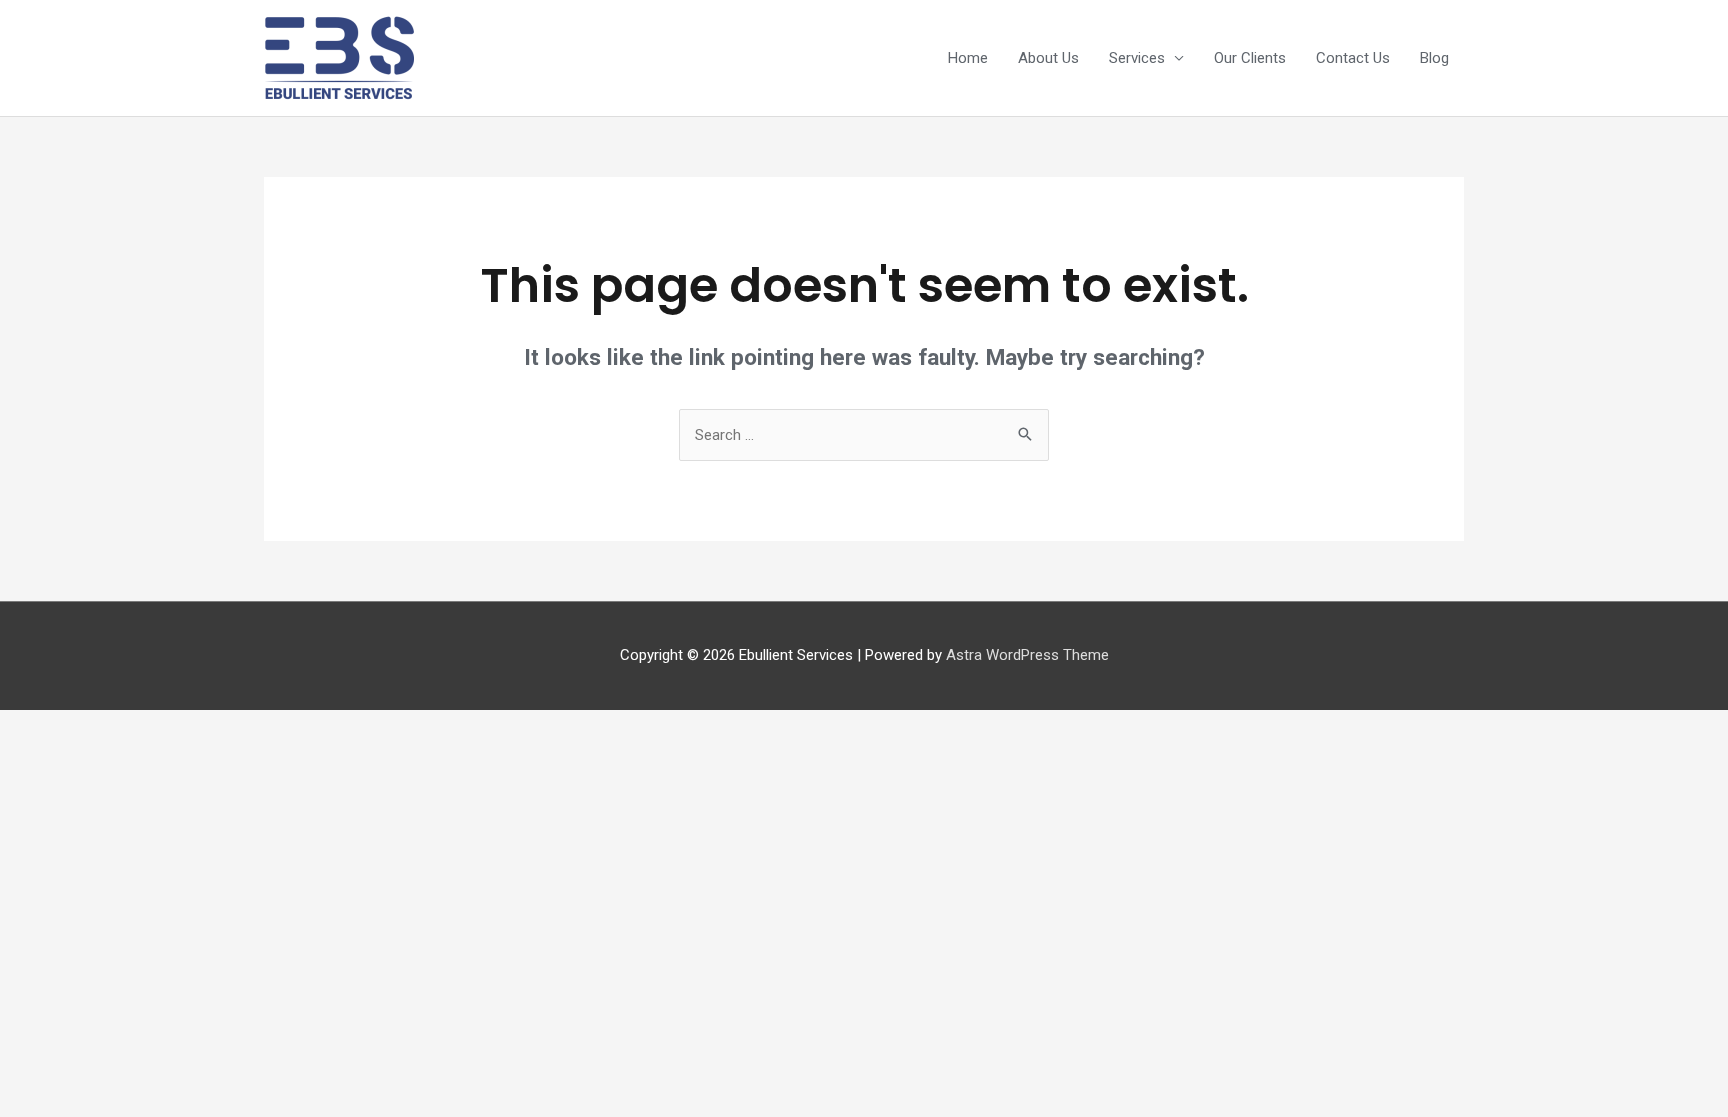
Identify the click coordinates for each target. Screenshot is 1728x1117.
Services (1137, 58)
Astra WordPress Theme (1027, 655)
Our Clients (1250, 58)
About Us (1048, 58)
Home (968, 58)
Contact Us (1353, 58)
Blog (1434, 58)
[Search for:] (864, 435)
